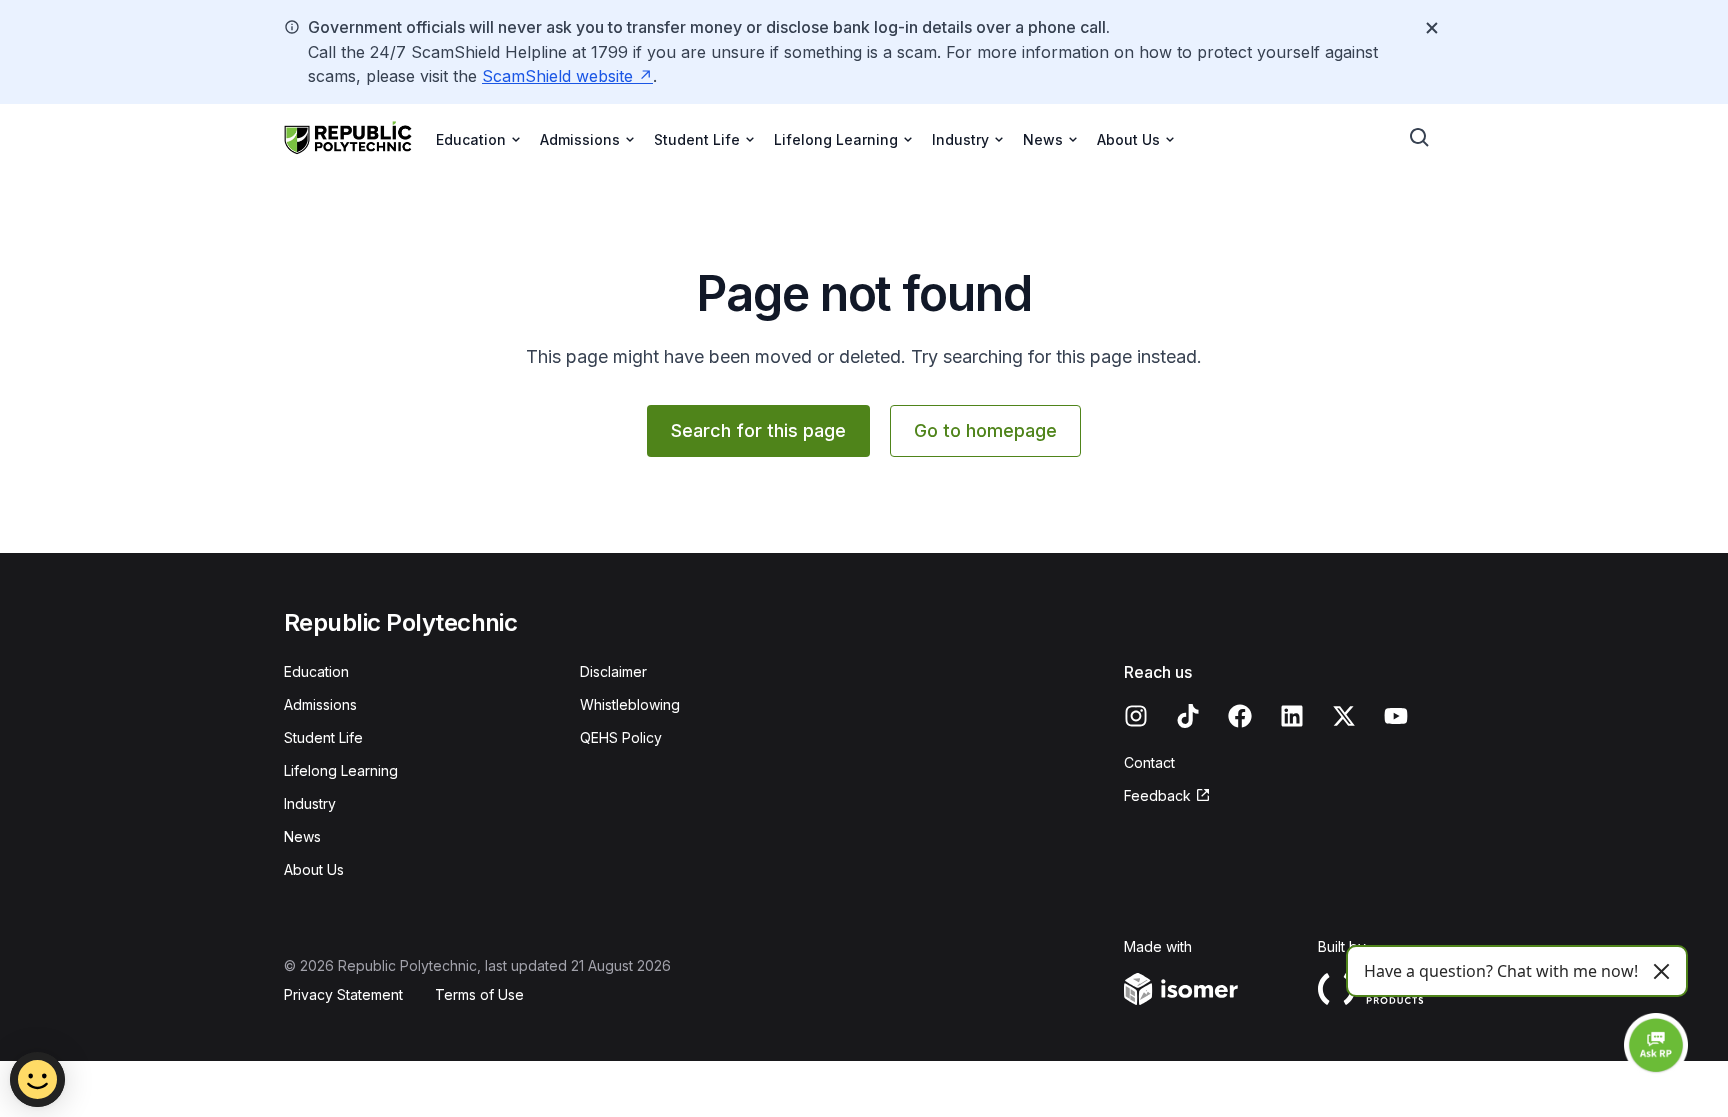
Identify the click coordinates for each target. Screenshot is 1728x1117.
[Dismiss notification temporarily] (1432, 28)
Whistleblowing (630, 704)
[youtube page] (1396, 716)
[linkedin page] (1292, 716)
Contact (1149, 762)
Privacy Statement (343, 994)
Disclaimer (613, 671)
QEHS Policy (621, 737)
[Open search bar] (1420, 138)
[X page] (1344, 716)
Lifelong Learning (341, 770)
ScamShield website (557, 76)
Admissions (320, 704)
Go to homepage (985, 430)
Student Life (323, 737)
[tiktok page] (1188, 716)
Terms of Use (479, 994)
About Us (314, 869)
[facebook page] (1240, 716)
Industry (310, 803)
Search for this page (758, 430)
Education (316, 671)
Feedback (1157, 795)
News (302, 836)
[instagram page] (1136, 716)
